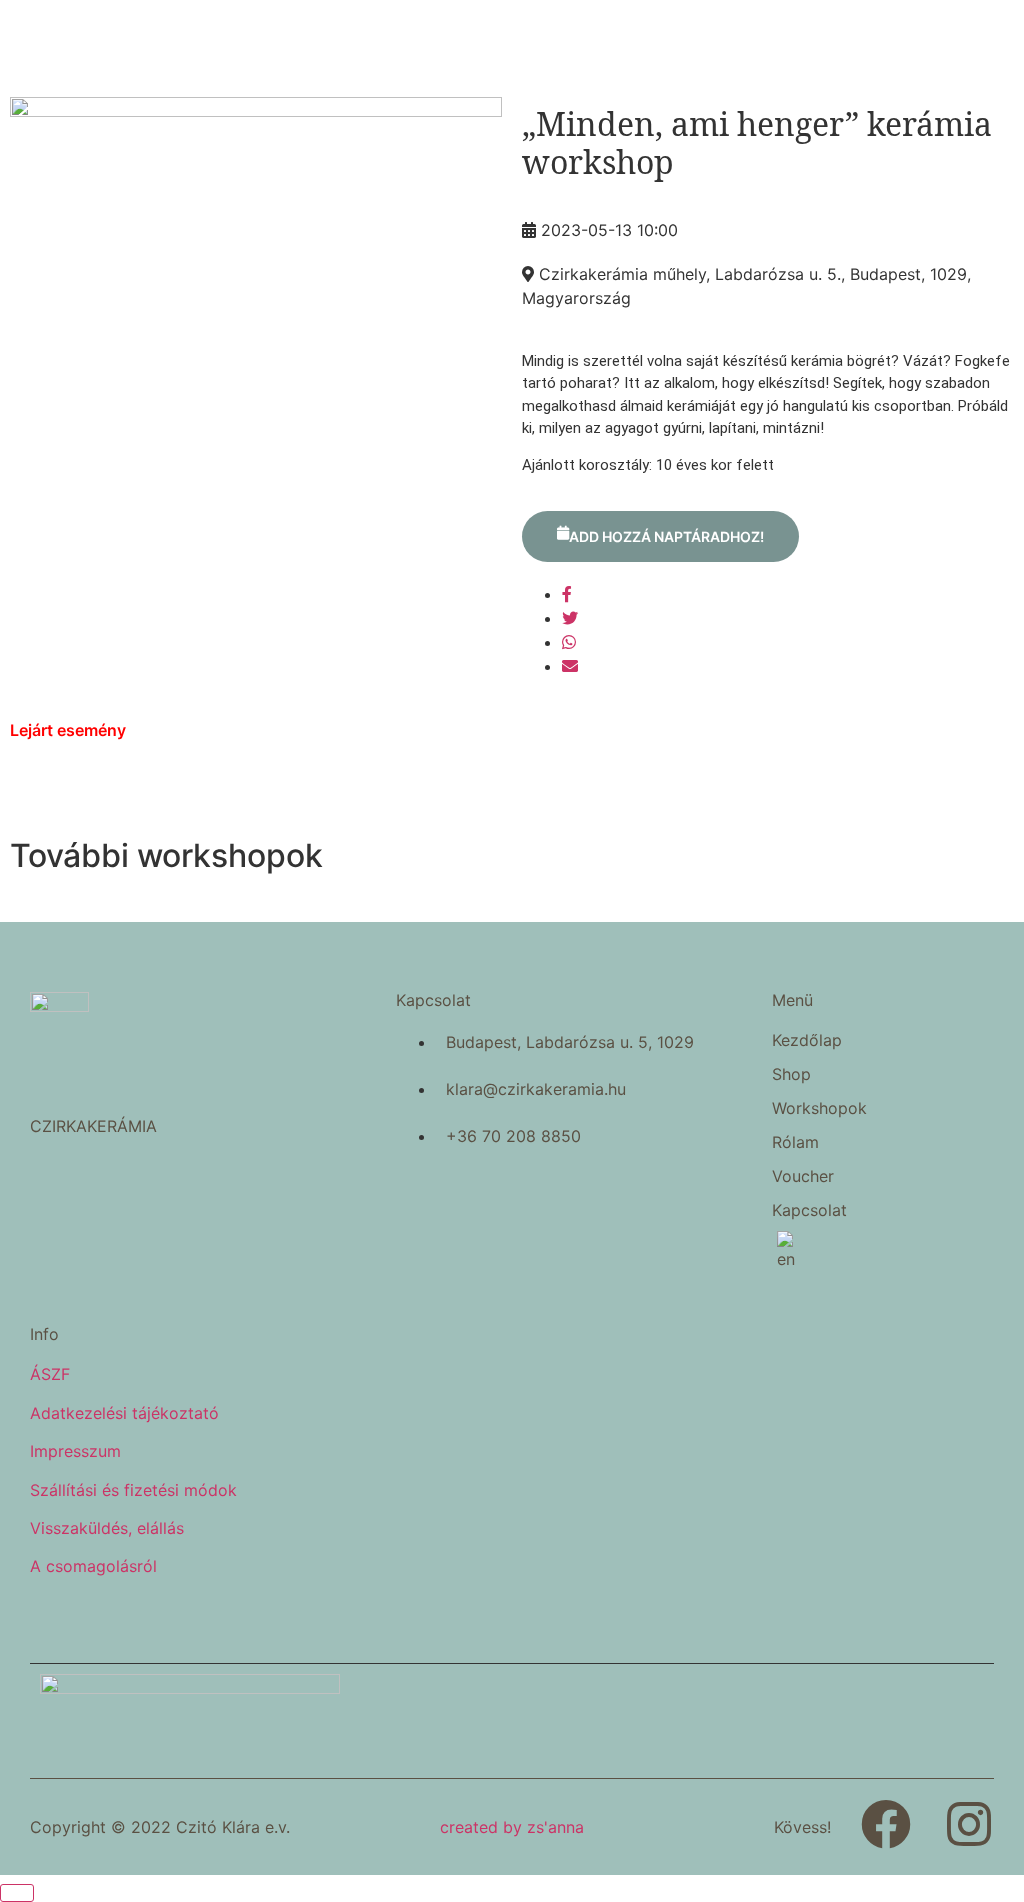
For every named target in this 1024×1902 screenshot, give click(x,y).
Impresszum (75, 1451)
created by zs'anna (512, 1827)
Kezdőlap (807, 1040)
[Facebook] (886, 1824)
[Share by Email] (570, 666)
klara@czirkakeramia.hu (536, 1089)
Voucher (803, 1176)
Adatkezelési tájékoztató (124, 1413)
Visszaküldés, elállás (107, 1528)
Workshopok (819, 1108)
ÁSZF (50, 1374)
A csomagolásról (93, 1566)
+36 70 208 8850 (513, 1136)
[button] (863, 1074)
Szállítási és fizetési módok (133, 1490)
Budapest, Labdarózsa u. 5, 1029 (570, 1042)
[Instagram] (969, 1824)
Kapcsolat (809, 1210)
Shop (791, 1074)
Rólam (795, 1142)
